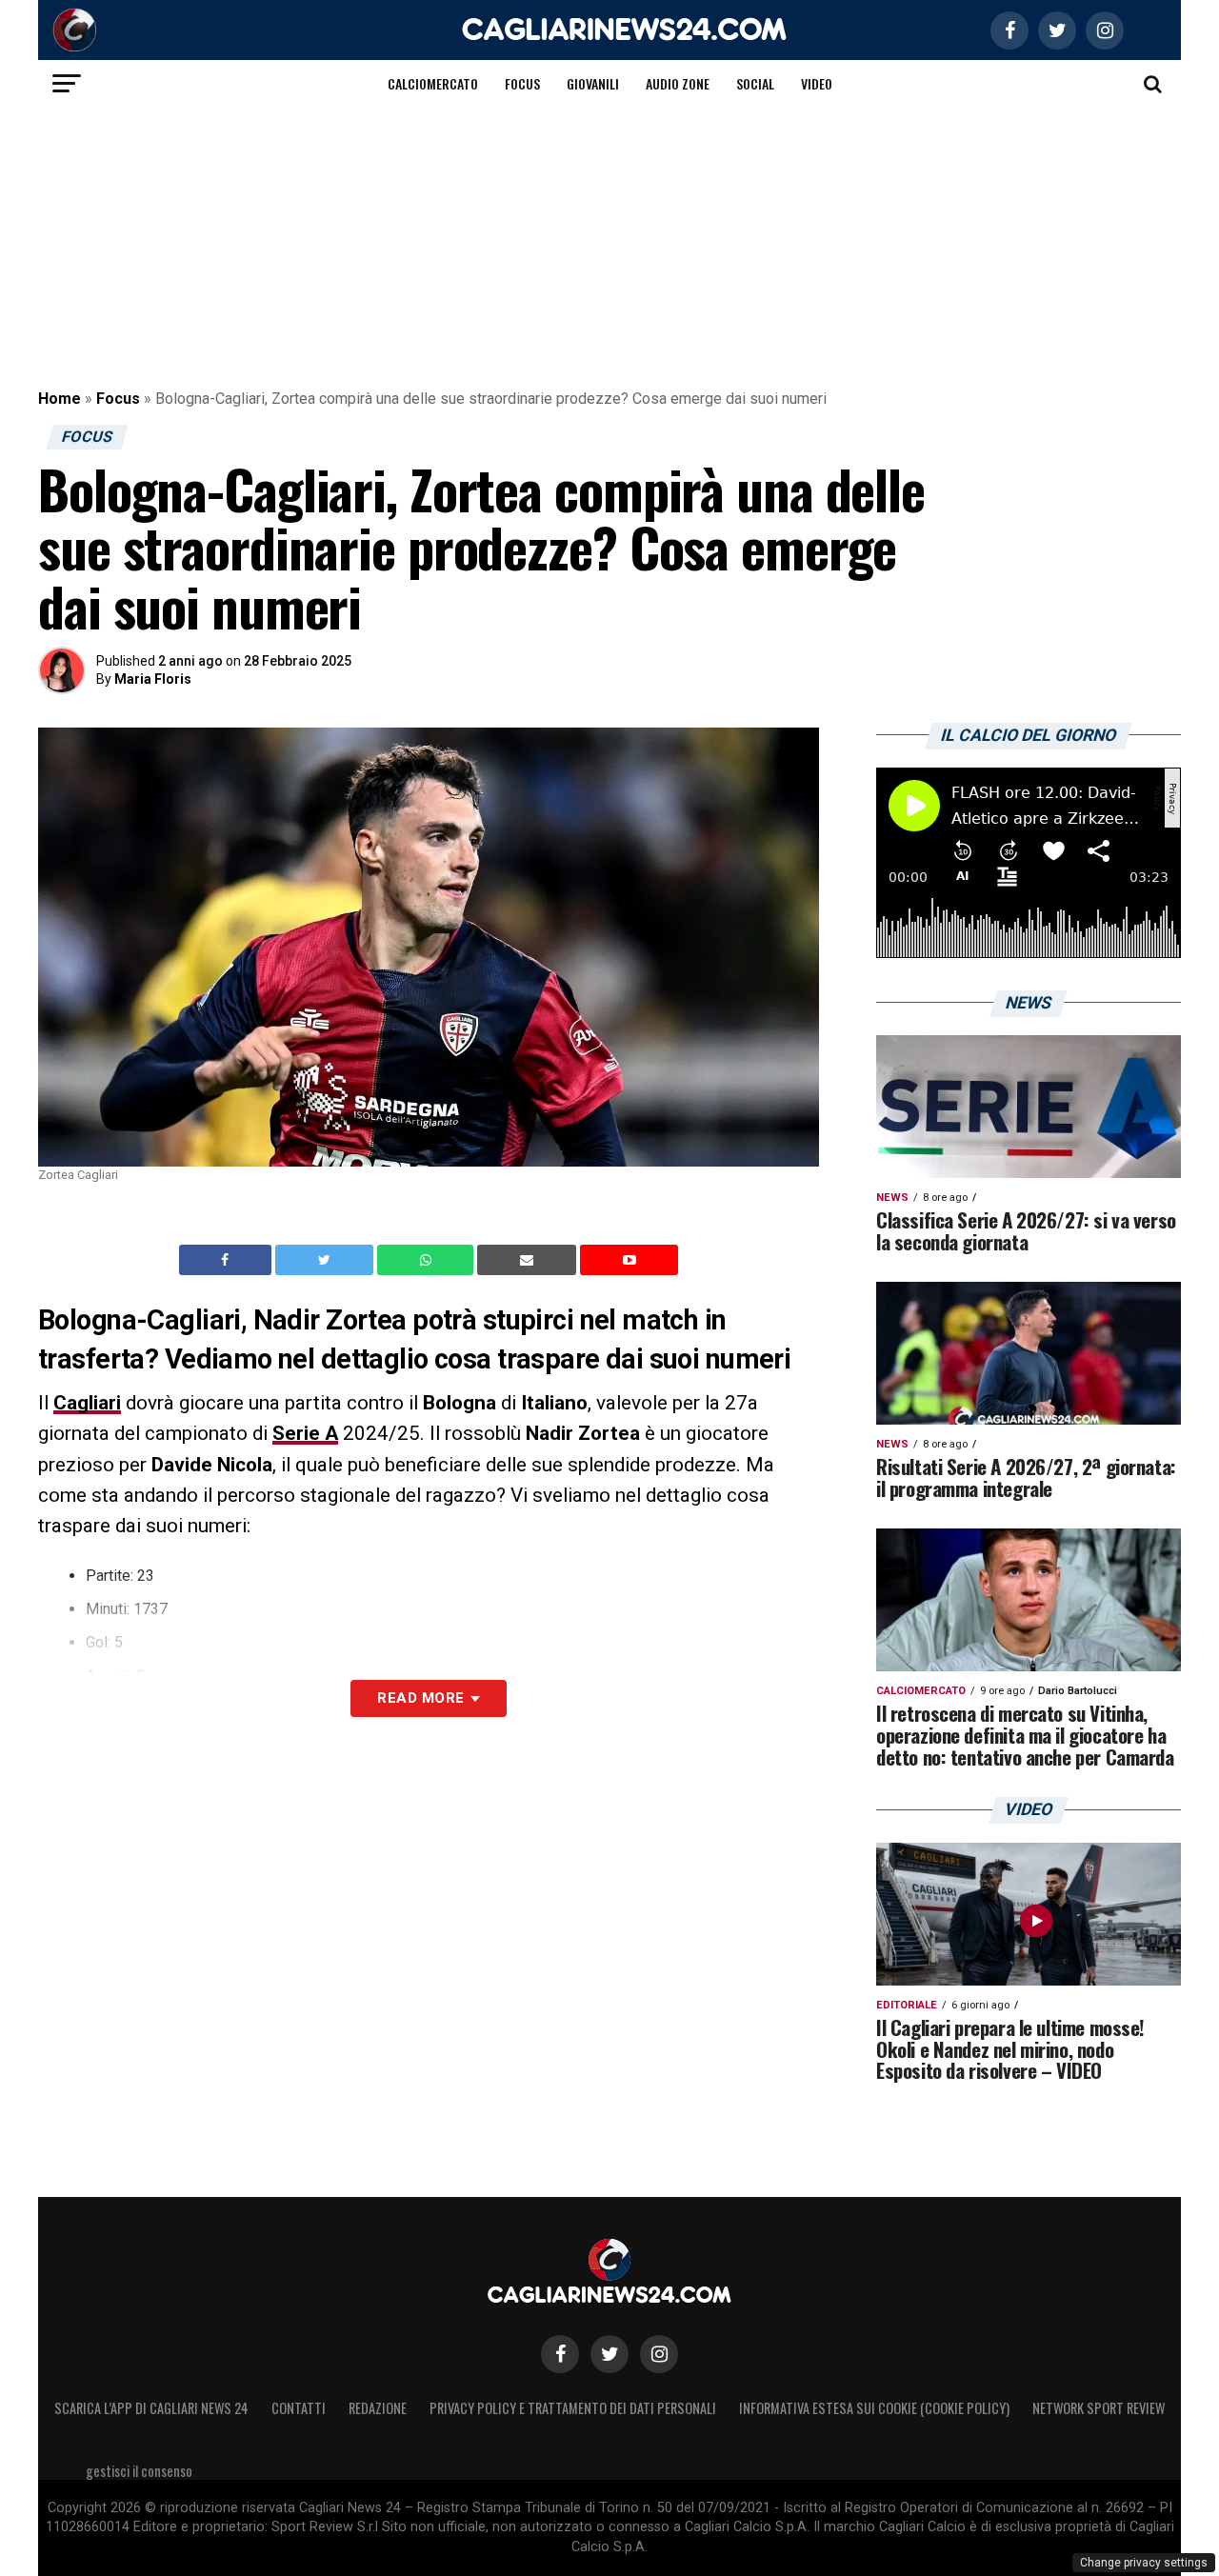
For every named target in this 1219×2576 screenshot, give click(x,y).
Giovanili (593, 83)
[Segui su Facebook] (560, 2354)
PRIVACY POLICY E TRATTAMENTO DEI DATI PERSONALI (573, 2408)
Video (817, 83)
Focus (522, 83)
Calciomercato (433, 83)
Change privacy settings (1144, 2563)
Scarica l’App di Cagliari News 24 (151, 2408)
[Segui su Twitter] (609, 2354)
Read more (420, 1698)
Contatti (299, 2408)
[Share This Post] (428, 1260)
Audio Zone (678, 83)
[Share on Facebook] (228, 1260)
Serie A (305, 1433)
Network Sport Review (1099, 2408)
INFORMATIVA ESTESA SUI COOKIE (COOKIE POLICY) (874, 2408)
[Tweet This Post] (326, 1260)
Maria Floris (153, 679)
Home (60, 399)
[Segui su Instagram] (659, 2354)
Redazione (378, 2408)
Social (755, 83)
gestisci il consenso (139, 2471)
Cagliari (87, 1403)
